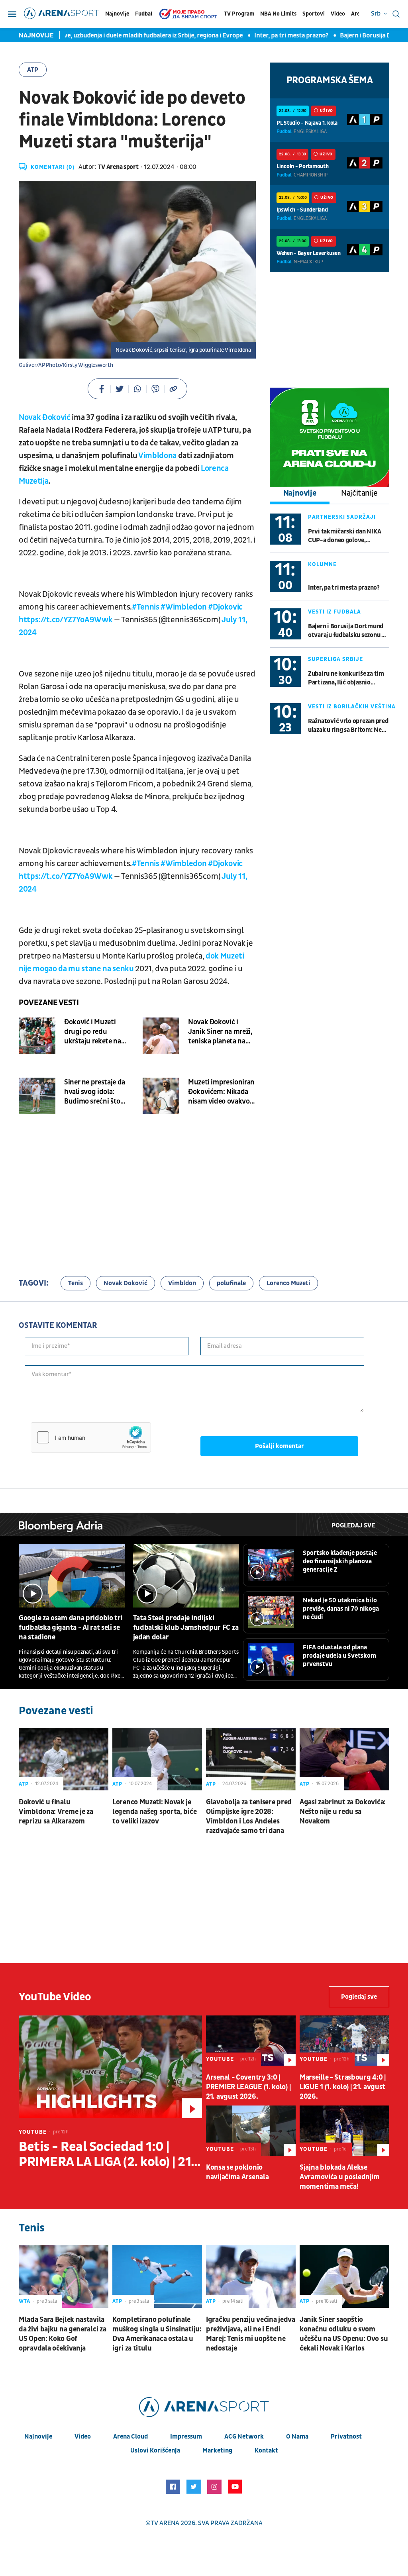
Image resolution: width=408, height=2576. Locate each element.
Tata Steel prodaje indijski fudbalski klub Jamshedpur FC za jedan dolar (186, 1628)
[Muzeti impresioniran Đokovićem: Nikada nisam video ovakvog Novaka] (161, 1096)
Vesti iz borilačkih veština (352, 707)
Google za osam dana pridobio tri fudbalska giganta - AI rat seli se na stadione (71, 1628)
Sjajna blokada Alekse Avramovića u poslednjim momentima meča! (340, 2177)
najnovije (38, 2437)
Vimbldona (157, 456)
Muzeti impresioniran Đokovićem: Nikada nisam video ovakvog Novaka (221, 1092)
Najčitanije (359, 493)
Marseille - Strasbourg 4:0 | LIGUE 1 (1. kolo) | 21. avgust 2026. (343, 2087)
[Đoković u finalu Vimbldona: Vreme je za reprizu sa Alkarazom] (64, 1759)
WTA (25, 2301)
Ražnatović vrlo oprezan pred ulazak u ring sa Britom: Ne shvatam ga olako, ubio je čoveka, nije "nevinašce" (348, 726)
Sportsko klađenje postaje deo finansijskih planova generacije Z (340, 1561)
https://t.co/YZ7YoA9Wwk (66, 620)
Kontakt (266, 2451)
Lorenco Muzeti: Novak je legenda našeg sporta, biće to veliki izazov (154, 1812)
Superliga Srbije (335, 659)
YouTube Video (55, 1997)
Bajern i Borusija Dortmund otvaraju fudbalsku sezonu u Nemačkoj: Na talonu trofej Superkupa (346, 631)
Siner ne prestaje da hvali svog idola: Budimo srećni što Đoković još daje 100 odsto (96, 1092)
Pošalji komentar (280, 1446)
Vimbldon (182, 1283)
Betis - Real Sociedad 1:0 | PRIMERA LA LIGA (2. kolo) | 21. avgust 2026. (107, 2155)
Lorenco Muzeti (288, 1283)
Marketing (217, 2451)
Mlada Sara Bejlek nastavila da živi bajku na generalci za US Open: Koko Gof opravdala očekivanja (62, 2334)
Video (338, 14)
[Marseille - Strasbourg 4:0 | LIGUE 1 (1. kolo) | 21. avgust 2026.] (344, 2041)
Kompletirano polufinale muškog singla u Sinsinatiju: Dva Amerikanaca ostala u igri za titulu (157, 2334)
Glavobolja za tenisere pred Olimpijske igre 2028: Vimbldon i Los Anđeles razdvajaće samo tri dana (249, 1816)
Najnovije (117, 14)
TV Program (239, 14)
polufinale (231, 1283)
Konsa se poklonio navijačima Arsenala (237, 2172)
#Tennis (146, 607)
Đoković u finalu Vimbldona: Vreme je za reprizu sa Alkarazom (56, 1812)
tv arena (165, 2523)
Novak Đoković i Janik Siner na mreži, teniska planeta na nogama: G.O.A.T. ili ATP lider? (220, 1032)
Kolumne (322, 564)
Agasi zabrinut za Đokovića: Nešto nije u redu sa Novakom (343, 1812)
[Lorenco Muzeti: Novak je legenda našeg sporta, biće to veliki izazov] (157, 1759)
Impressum (186, 2437)
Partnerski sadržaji (342, 517)
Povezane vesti (49, 1003)
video (83, 2437)
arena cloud (130, 2437)
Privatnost (346, 2437)
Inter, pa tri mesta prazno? (247, 35)
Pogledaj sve (353, 1525)
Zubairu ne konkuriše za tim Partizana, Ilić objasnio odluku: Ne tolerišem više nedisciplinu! (346, 678)
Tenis (76, 1283)
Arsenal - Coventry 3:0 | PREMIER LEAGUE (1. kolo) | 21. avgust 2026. (248, 2087)
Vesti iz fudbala (334, 612)
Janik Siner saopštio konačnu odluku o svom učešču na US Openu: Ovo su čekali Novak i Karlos (344, 2334)
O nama (297, 2437)
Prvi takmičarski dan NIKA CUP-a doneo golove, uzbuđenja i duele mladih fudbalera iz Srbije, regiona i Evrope (346, 536)
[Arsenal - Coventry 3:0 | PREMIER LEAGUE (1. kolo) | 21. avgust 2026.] (251, 2041)
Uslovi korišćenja (155, 2451)
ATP (33, 70)
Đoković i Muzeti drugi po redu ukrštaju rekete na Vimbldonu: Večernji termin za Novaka (96, 1032)
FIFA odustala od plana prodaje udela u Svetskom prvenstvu (339, 1656)
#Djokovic (225, 607)
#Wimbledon (183, 607)
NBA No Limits (278, 14)
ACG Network (244, 2437)
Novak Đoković (45, 418)
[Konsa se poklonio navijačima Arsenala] (251, 2131)
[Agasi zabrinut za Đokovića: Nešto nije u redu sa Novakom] (344, 1759)
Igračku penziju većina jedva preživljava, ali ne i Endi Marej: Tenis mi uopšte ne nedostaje (251, 2334)
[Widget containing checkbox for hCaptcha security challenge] (91, 1437)
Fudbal (144, 14)
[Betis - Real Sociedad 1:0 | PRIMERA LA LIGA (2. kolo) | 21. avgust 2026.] (110, 2067)
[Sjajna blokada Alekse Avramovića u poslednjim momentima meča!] (344, 2131)
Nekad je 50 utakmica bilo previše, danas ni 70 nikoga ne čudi (341, 1609)
